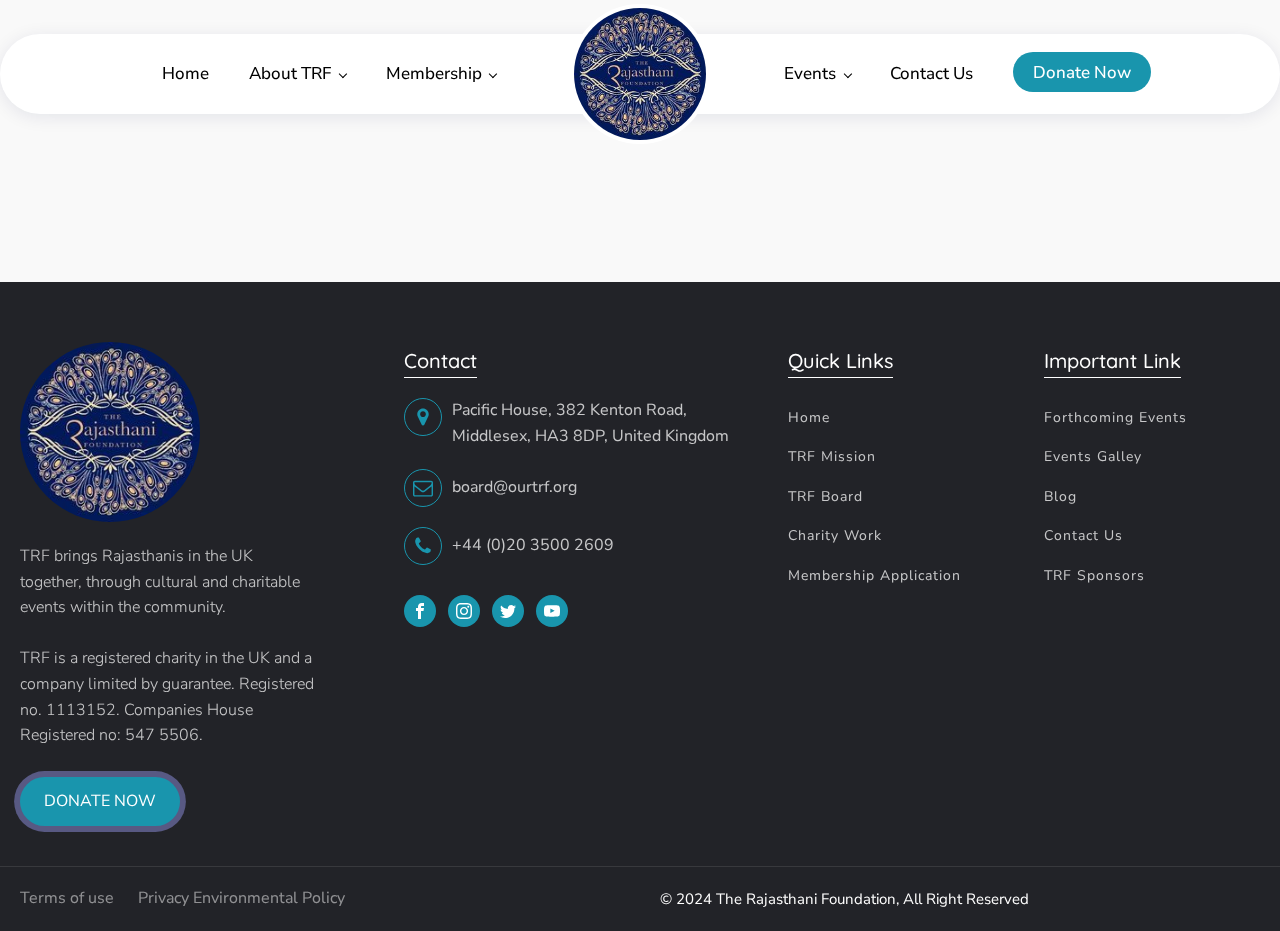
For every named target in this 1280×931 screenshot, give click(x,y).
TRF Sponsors (1094, 575)
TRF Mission (832, 456)
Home (185, 73)
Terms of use (69, 898)
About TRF (290, 73)
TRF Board (825, 496)
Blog (1060, 496)
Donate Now (1082, 72)
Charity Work (835, 535)
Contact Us (931, 73)
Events (810, 73)
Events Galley (1093, 456)
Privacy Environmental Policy (241, 898)
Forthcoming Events (1115, 417)
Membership (434, 73)
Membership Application (874, 575)
